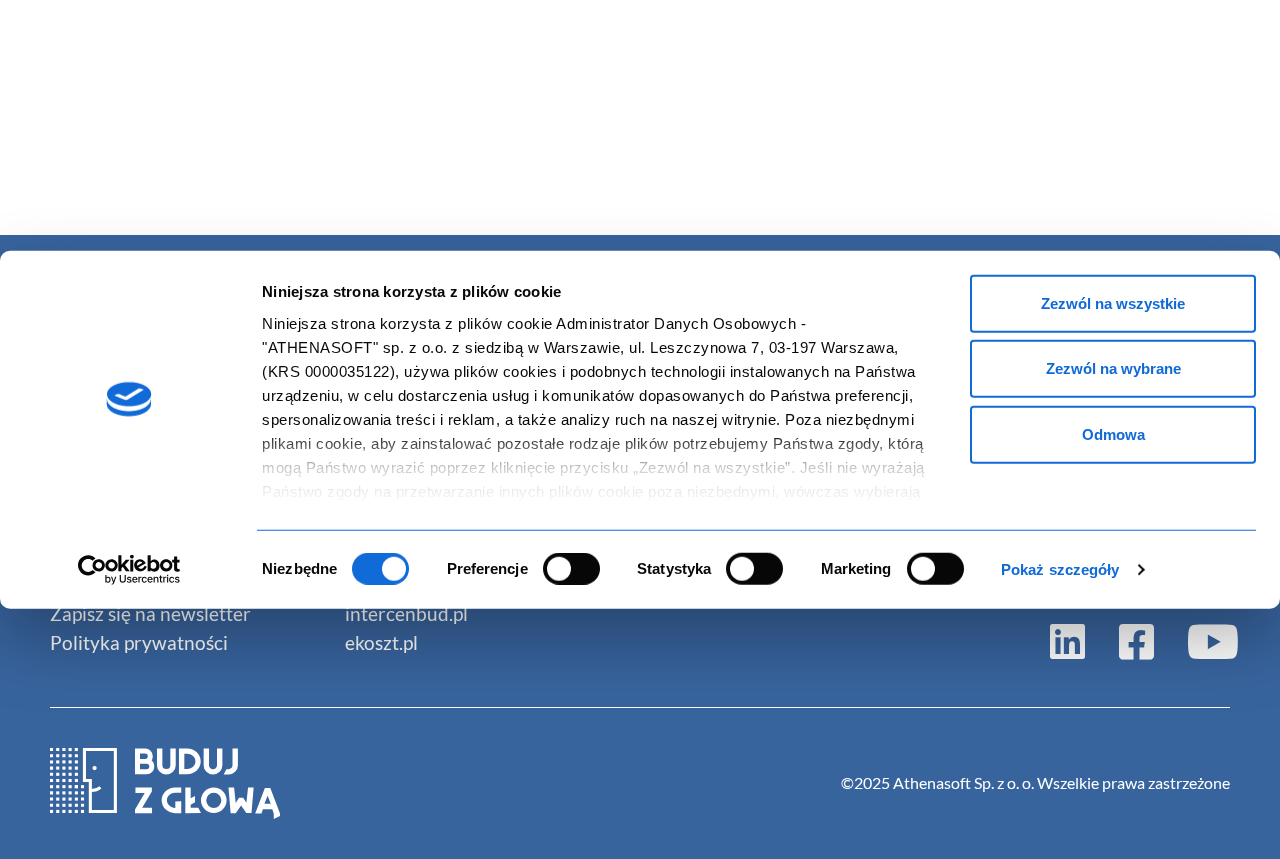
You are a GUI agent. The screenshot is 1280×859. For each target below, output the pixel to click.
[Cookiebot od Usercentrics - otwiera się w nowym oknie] (129, 570)
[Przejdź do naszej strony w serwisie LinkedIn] (1067, 640)
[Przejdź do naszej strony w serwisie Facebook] (1136, 640)
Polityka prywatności (139, 642)
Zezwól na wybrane (1113, 368)
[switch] (571, 569)
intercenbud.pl (406, 613)
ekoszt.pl (381, 642)
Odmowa (1113, 433)
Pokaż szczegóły (1060, 569)
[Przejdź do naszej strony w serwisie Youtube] (1205, 640)
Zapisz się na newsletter (150, 613)
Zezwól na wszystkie (1113, 302)
